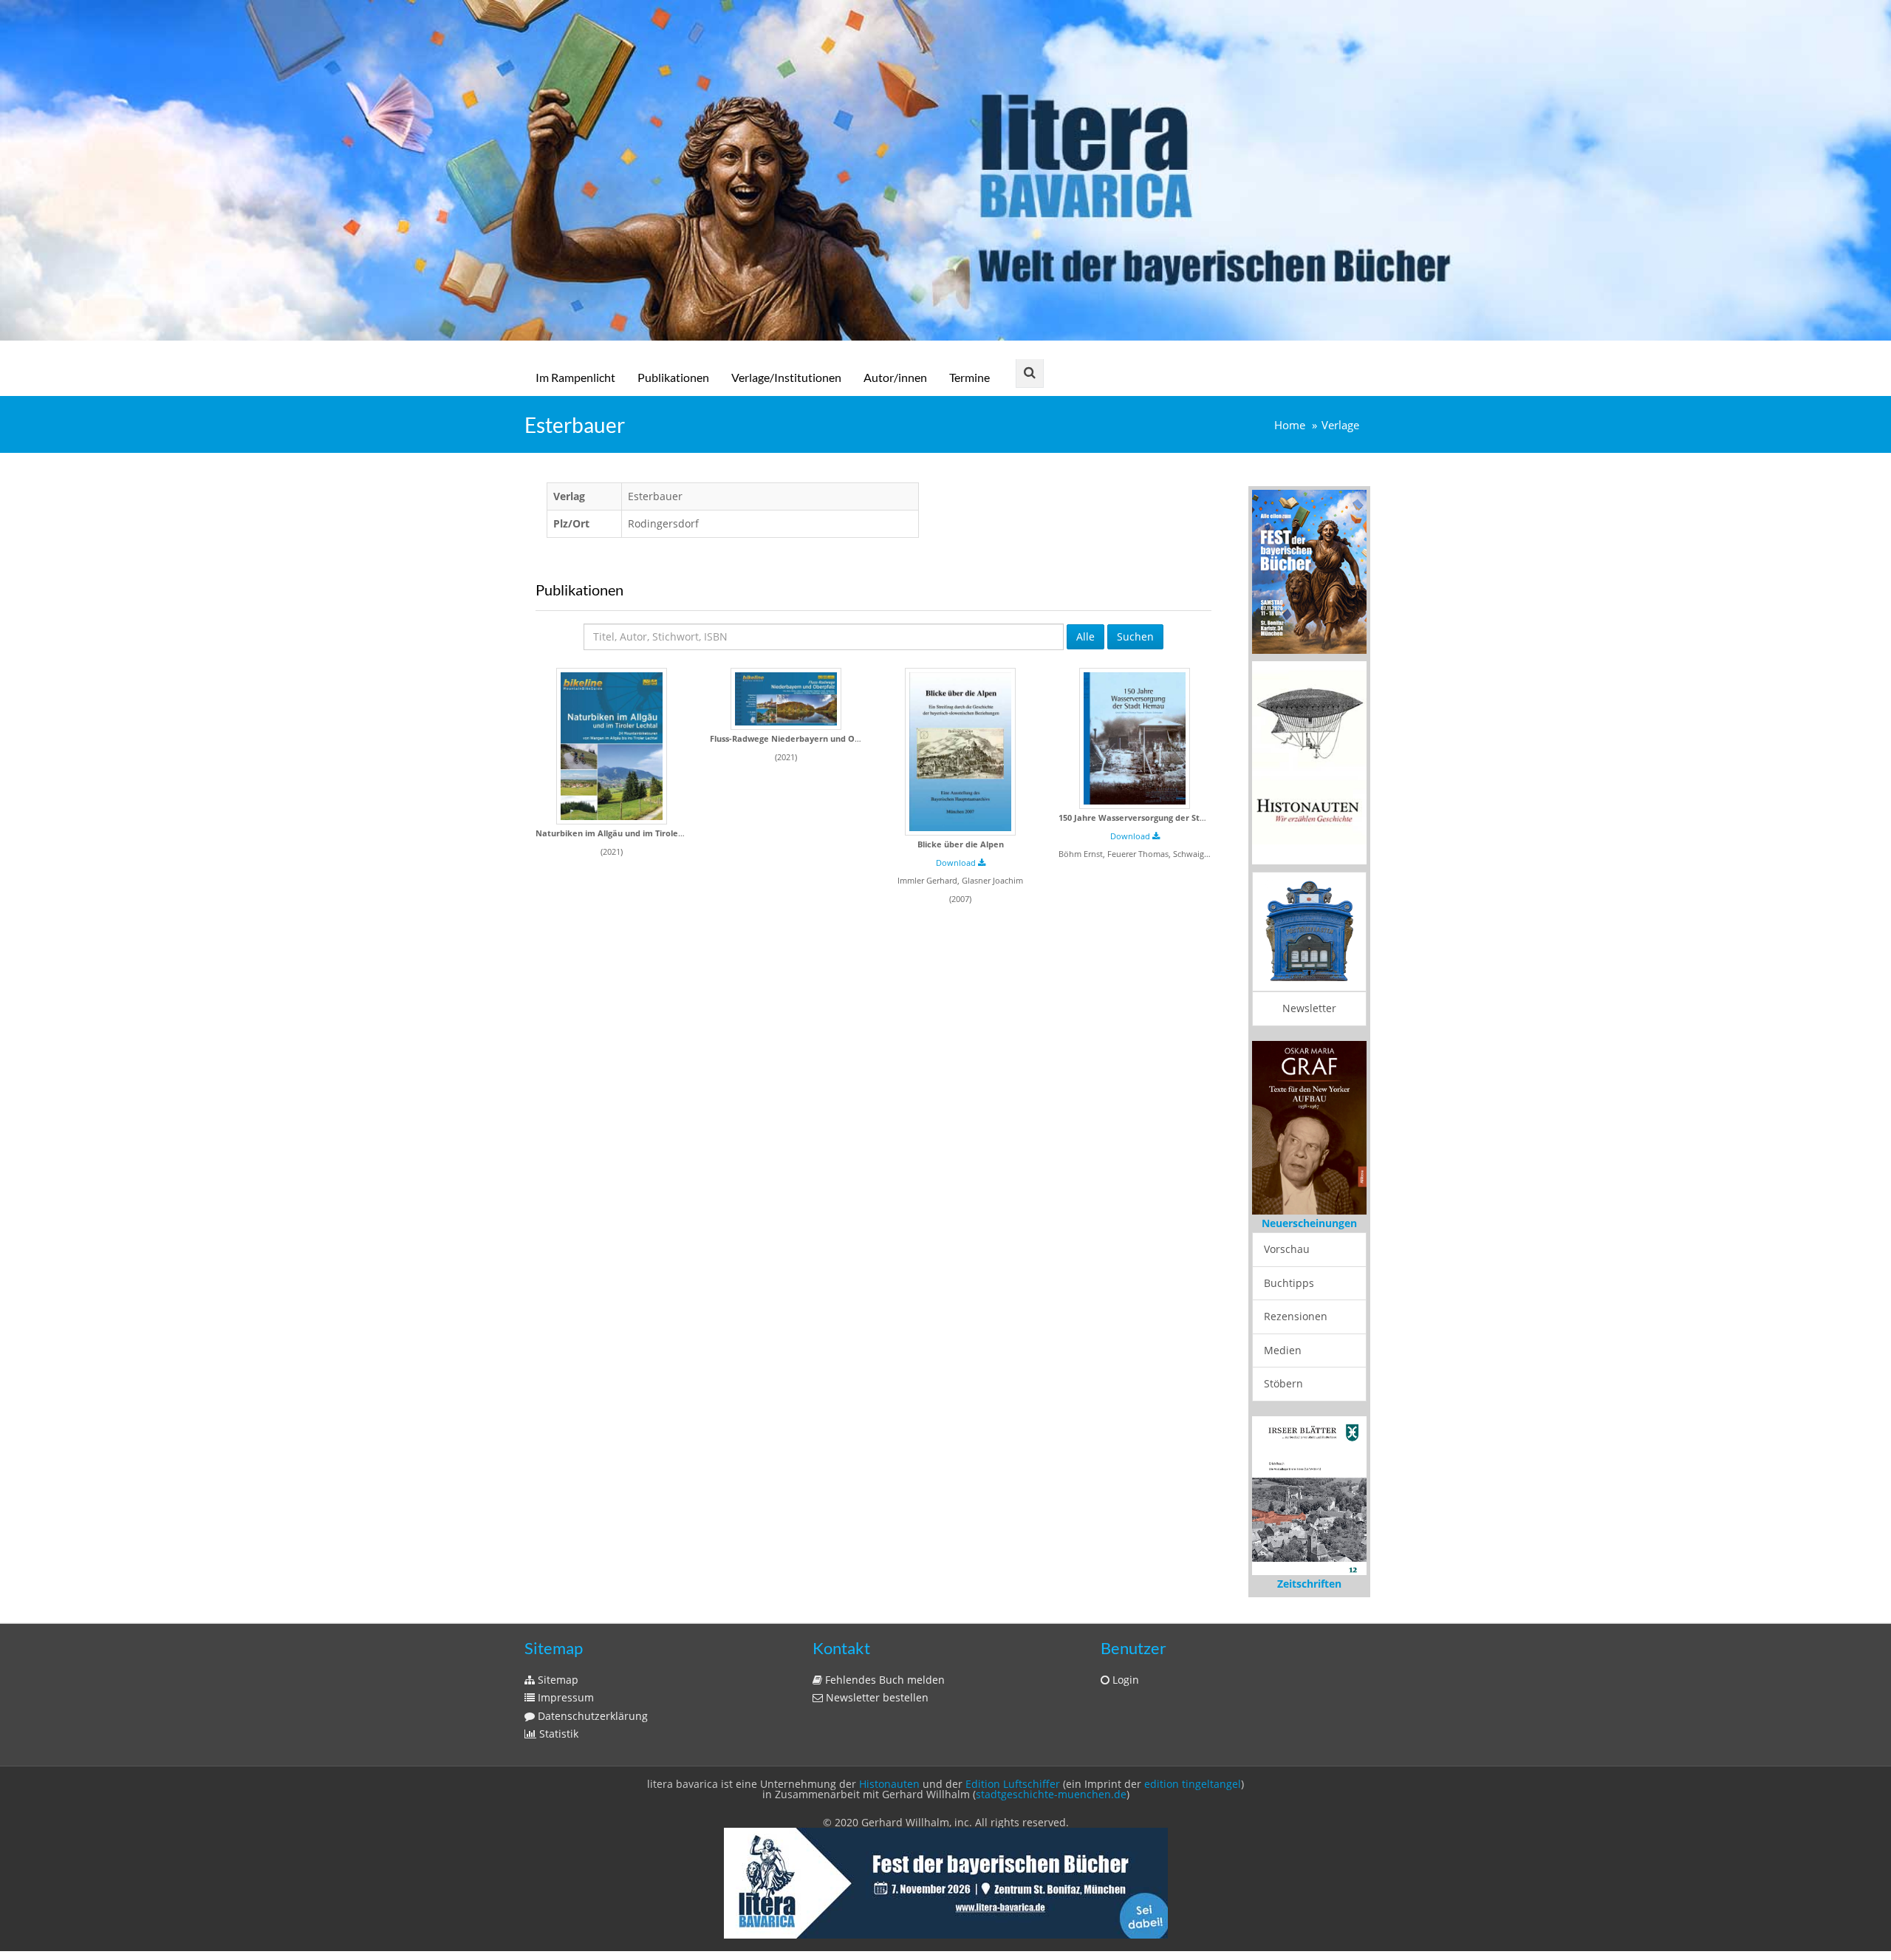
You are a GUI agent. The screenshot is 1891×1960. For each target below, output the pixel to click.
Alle (1085, 636)
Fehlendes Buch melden (883, 1680)
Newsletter (1309, 1008)
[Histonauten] (1309, 571)
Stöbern (1283, 1383)
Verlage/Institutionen (786, 377)
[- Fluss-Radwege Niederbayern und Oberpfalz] (786, 699)
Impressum (564, 1697)
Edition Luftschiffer (1013, 1784)
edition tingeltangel (1193, 1784)
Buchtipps (1289, 1283)
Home (1290, 425)
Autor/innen (895, 377)
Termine (970, 377)
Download (957, 863)
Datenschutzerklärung (591, 1716)
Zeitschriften (1309, 1584)
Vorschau (1287, 1249)
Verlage (1340, 425)
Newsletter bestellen (876, 1697)
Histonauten (889, 1784)
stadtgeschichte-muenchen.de (1051, 1794)
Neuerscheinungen (1309, 1223)
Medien (1283, 1350)
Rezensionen (1296, 1316)
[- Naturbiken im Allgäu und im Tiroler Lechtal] (612, 746)
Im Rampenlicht (575, 377)
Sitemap (557, 1680)
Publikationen (673, 377)
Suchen (1135, 636)
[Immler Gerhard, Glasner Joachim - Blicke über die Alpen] (960, 752)
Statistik (557, 1734)
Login (1124, 1680)
